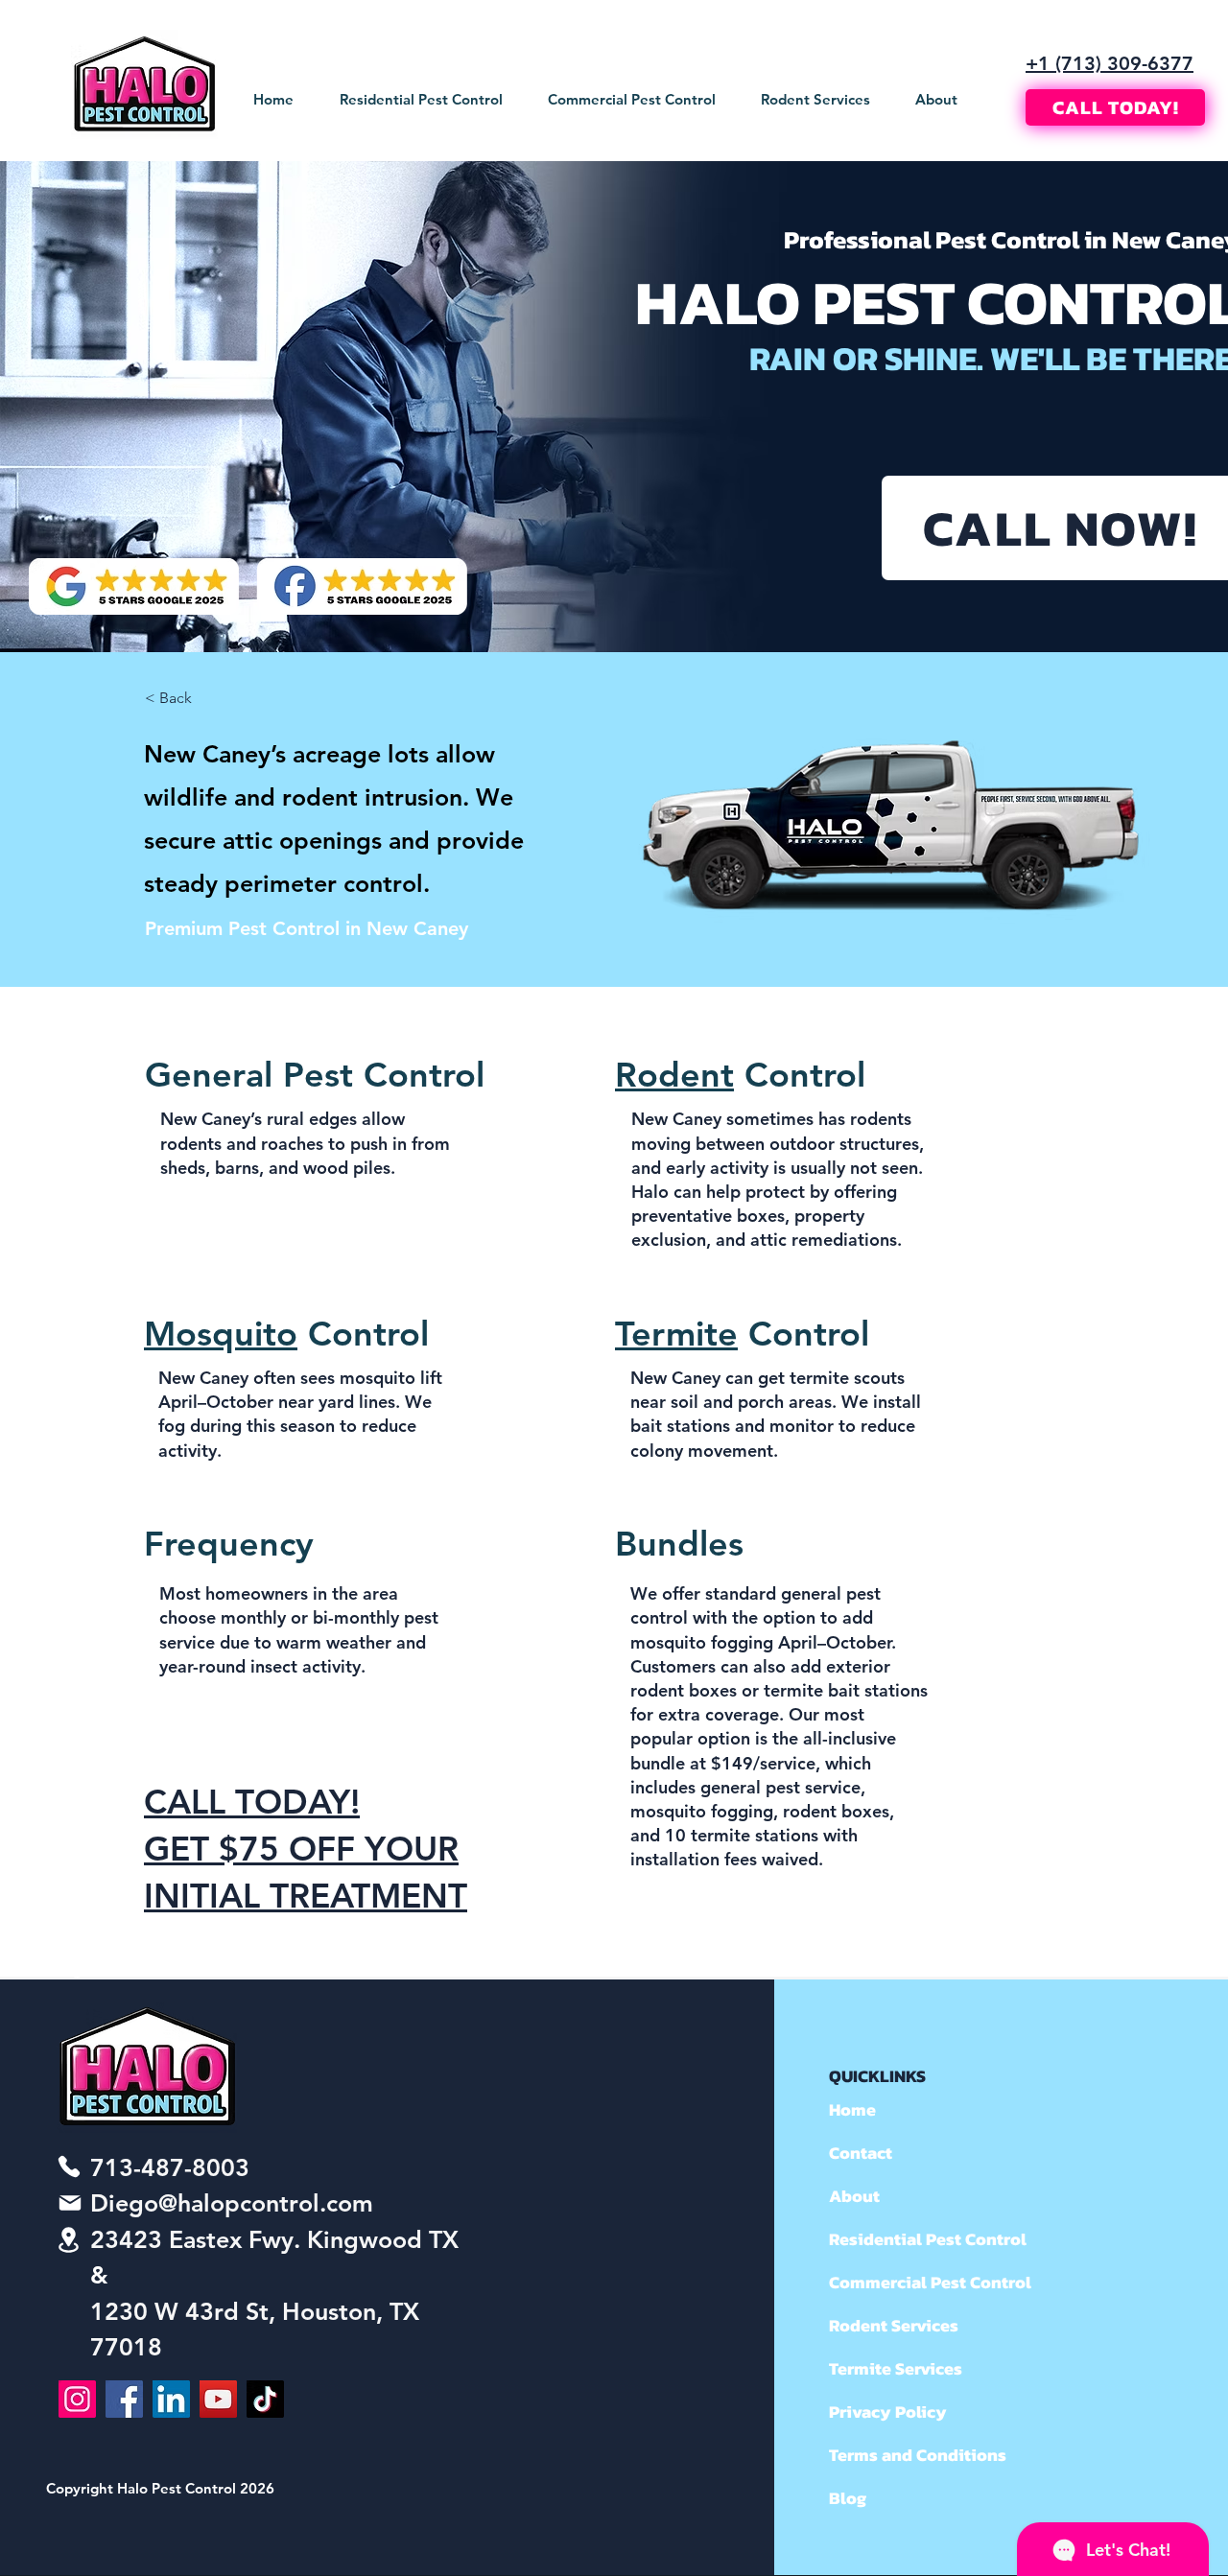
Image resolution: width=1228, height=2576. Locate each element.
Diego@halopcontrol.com (232, 2203)
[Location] (69, 2240)
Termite (676, 1334)
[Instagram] (77, 2399)
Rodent (674, 1075)
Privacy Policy (888, 2412)
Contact (861, 2153)
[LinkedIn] (171, 2399)
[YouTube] (218, 2399)
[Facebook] (124, 2399)
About (854, 2196)
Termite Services (896, 2368)
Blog (848, 2498)
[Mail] (70, 2203)
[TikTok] (265, 2399)
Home (852, 2109)
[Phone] (69, 2166)
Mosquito (221, 1334)
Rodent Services (894, 2325)
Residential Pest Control (897, 2239)
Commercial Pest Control (897, 2282)
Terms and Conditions (897, 2455)
